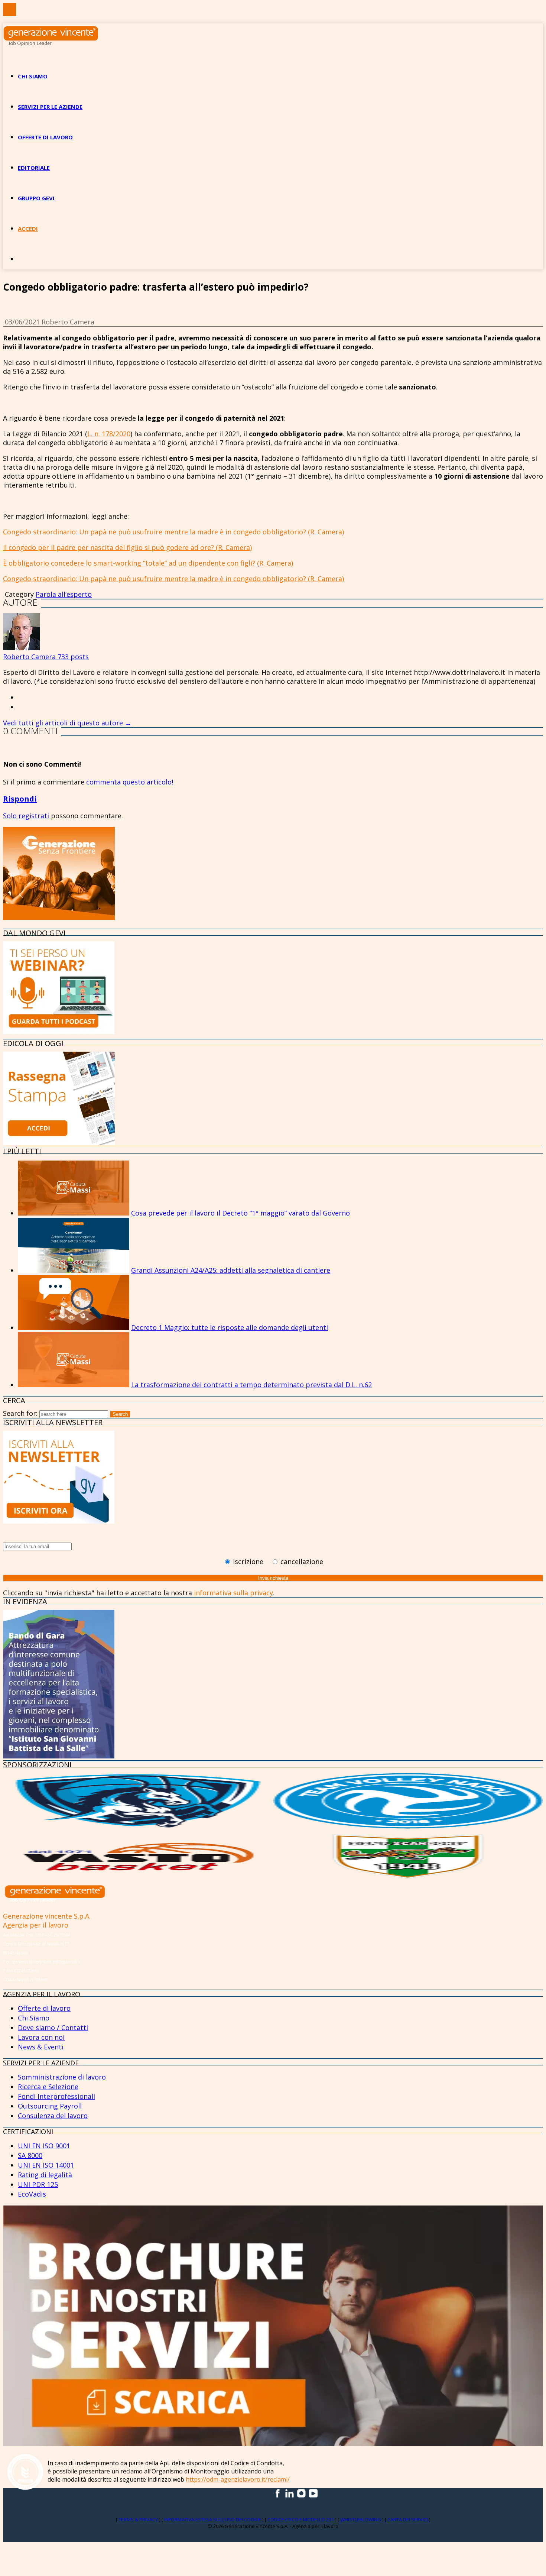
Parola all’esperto (64, 594)
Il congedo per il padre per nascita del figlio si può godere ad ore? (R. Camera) (127, 547)
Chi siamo (33, 76)
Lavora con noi (41, 2037)
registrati (35, 816)
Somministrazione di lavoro (62, 2077)
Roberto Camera (68, 322)
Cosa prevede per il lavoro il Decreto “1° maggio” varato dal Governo (240, 1213)
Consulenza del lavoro (53, 2116)
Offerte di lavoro (45, 137)
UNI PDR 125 (38, 2184)
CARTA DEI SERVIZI (408, 2520)
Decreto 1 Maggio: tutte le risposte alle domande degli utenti (230, 1327)
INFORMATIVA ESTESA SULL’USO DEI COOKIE (213, 2520)
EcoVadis (32, 2194)
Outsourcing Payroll (50, 2106)
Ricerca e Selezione (48, 2087)
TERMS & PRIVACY (139, 2520)
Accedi (28, 229)
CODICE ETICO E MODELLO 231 (301, 2520)
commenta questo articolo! (130, 782)
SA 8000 (30, 2155)
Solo (11, 816)
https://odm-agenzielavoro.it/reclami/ (238, 2479)
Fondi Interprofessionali (56, 2096)
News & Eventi (41, 2047)
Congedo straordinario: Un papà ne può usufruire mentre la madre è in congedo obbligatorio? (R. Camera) (173, 532)
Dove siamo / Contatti (53, 2028)
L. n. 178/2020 (109, 434)
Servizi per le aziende (50, 107)
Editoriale (34, 168)
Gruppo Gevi (36, 198)
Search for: (20, 1413)
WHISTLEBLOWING (361, 2520)
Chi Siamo (34, 2018)
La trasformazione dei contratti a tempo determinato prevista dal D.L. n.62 (251, 1385)
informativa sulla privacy (233, 1593)
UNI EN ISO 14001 (46, 2165)
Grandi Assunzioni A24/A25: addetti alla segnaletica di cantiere (231, 1270)
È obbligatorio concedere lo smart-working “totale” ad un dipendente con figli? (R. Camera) (148, 563)
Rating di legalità (45, 2175)
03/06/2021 (23, 322)
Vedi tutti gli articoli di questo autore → (67, 723)
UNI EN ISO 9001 (44, 2146)
